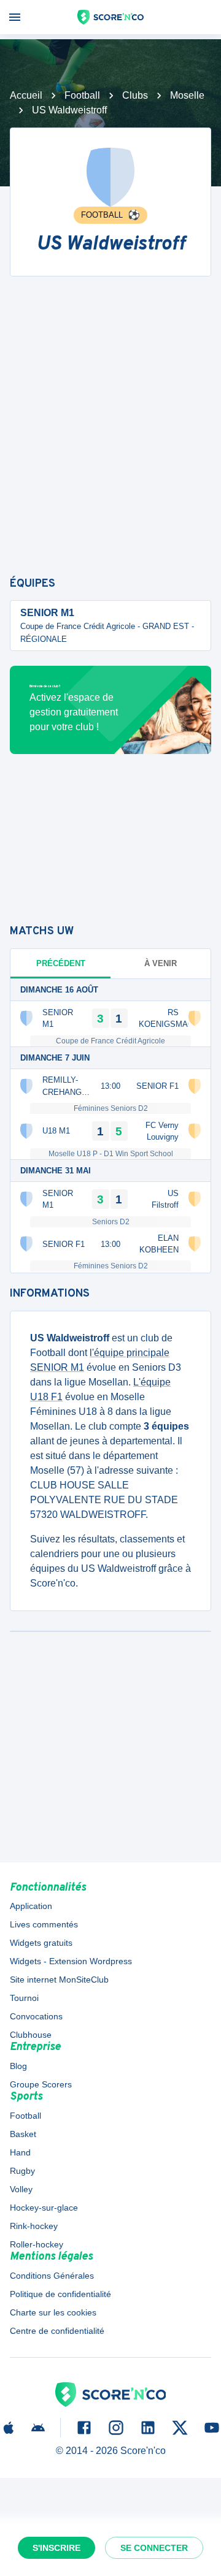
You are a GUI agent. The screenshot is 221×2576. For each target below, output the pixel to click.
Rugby (22, 2171)
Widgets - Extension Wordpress (71, 1961)
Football (82, 95)
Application (31, 1906)
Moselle (187, 95)
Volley (21, 2189)
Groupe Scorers (41, 2084)
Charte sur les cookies (53, 2312)
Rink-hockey (34, 2226)
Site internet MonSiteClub (59, 1980)
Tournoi (24, 1998)
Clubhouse (31, 2035)
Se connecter (154, 2548)
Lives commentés (44, 1924)
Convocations (36, 2016)
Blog (18, 2066)
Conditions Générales (52, 2276)
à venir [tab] (161, 963)
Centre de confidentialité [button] (57, 2331)
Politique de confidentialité (60, 2294)
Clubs (135, 95)
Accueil (26, 95)
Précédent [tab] (61, 963)
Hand (20, 2152)
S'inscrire (56, 2548)
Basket (23, 2134)
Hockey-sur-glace (44, 2208)
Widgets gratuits (41, 1943)
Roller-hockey (37, 2244)
